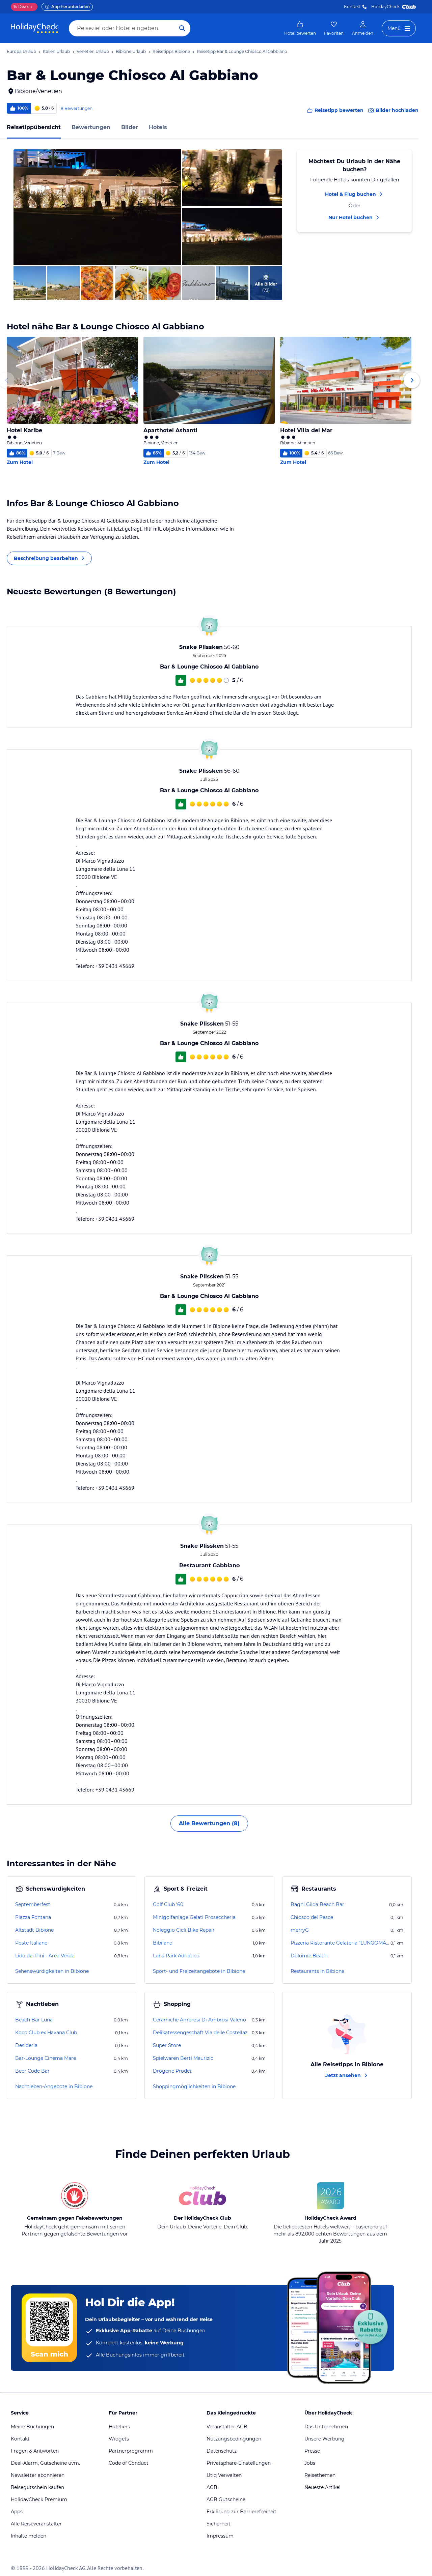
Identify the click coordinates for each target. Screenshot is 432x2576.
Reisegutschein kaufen (37, 2487)
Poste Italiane (31, 1943)
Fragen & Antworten (35, 2451)
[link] (300, 28)
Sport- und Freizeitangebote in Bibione (199, 1971)
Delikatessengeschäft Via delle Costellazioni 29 (202, 2033)
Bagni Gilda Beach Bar (317, 1904)
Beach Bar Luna (34, 2020)
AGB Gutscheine (226, 2499)
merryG (300, 1930)
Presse (312, 2451)
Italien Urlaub (56, 51)
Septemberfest (33, 1904)
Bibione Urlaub (131, 51)
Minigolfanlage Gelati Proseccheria (194, 1917)
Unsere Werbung (325, 2439)
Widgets (119, 2439)
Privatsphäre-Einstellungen (239, 2463)
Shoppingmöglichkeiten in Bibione (194, 2086)
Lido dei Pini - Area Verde (45, 1956)
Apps (17, 2512)
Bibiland (163, 1943)
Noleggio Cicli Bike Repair (184, 1930)
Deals (21, 7)
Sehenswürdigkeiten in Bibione (52, 1971)
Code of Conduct (129, 2463)
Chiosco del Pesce (312, 1917)
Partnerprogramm (131, 2451)
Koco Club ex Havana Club (46, 2033)
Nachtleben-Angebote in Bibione (54, 2086)
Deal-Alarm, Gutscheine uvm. (45, 2463)
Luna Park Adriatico (176, 1956)
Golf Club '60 (168, 1904)
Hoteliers (119, 2427)
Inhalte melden (29, 2536)
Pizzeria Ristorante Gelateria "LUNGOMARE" (340, 1943)
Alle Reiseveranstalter (36, 2524)
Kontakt (352, 7)
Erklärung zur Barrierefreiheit (241, 2512)
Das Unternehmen (326, 2427)
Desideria (26, 2045)
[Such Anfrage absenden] (182, 28)
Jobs (310, 2463)
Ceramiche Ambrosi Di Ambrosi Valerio (199, 2020)
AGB (212, 2487)
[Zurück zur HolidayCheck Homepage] (34, 28)
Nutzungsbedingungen (234, 2439)
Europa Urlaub (21, 51)
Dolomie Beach (309, 1956)
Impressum (220, 2536)
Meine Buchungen (32, 2427)
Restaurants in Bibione (317, 1971)
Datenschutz (222, 2451)
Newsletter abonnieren (38, 2475)
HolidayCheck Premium (39, 2499)
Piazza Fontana (33, 1917)
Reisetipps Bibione (171, 51)
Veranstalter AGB (227, 2427)
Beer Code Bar (32, 2071)
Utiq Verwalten (224, 2475)
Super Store (167, 2045)
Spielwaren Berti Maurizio (183, 2058)
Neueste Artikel (322, 2487)
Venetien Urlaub (93, 51)
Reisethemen (320, 2475)
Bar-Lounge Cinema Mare (46, 2058)
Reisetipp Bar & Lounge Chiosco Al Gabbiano (242, 51)
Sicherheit (219, 2524)
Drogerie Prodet (172, 2071)
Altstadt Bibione (34, 1930)
